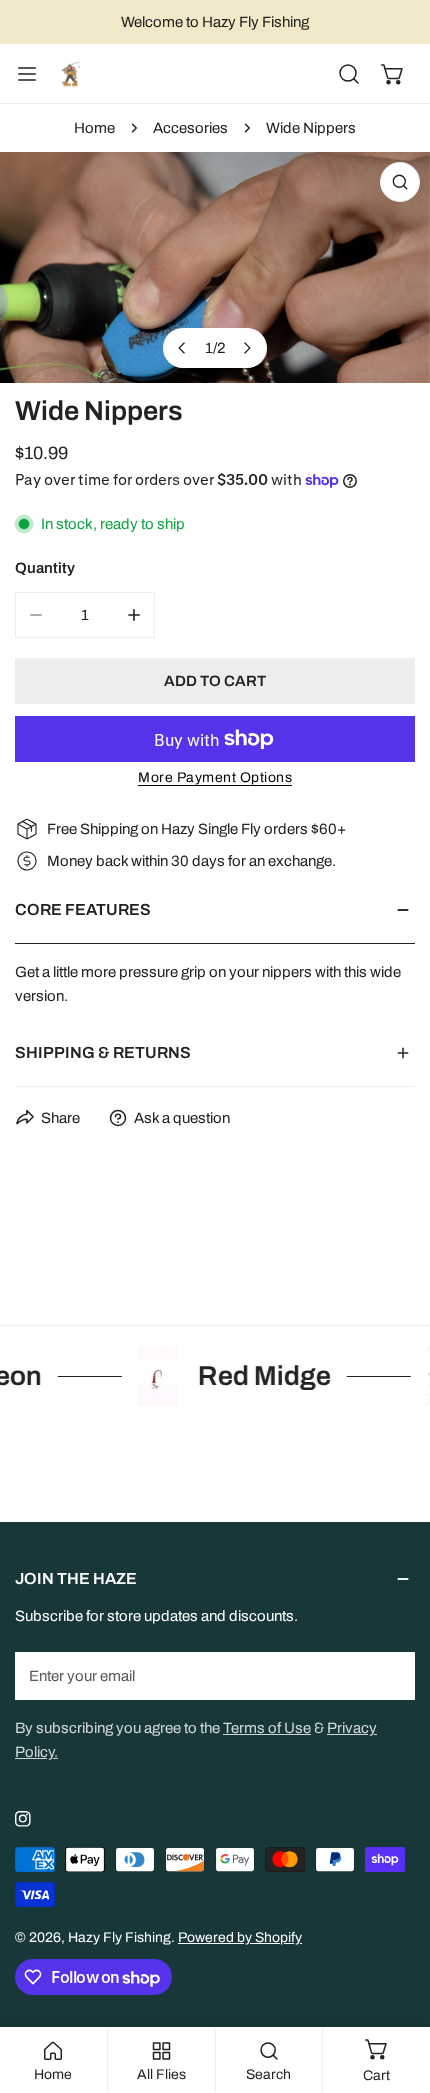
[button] (393, 74)
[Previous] (183, 348)
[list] (215, 267)
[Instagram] (23, 1819)
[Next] (247, 348)
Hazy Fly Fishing (119, 1937)
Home (94, 128)
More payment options (215, 777)
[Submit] (389, 1675)
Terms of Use (267, 1728)
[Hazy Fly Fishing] (70, 74)
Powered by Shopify (240, 1937)
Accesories (190, 128)
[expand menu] (27, 74)
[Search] (349, 74)
